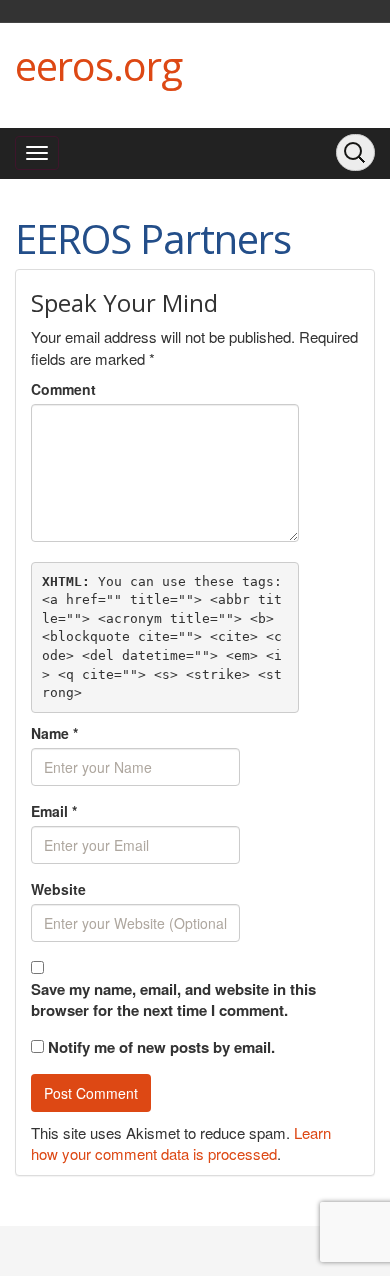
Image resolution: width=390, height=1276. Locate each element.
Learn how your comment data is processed (181, 1143)
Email (54, 811)
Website (58, 889)
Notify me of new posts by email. (161, 1047)
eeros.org (98, 65)
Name (54, 733)
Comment (63, 389)
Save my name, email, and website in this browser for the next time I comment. (173, 1000)
